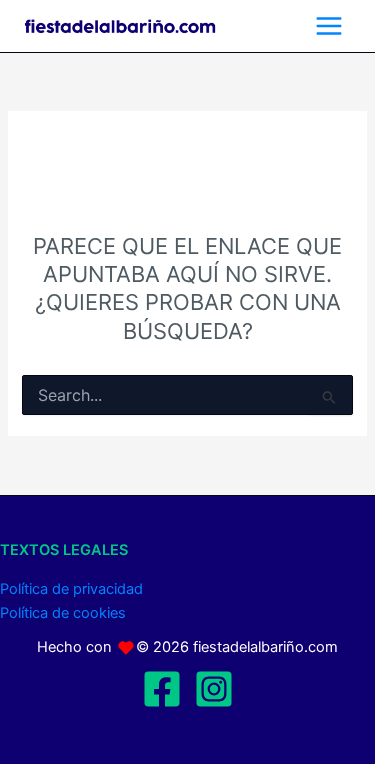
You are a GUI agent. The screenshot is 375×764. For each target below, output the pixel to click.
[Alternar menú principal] (329, 26)
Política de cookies (63, 613)
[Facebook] (162, 689)
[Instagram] (214, 689)
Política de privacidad (71, 589)
